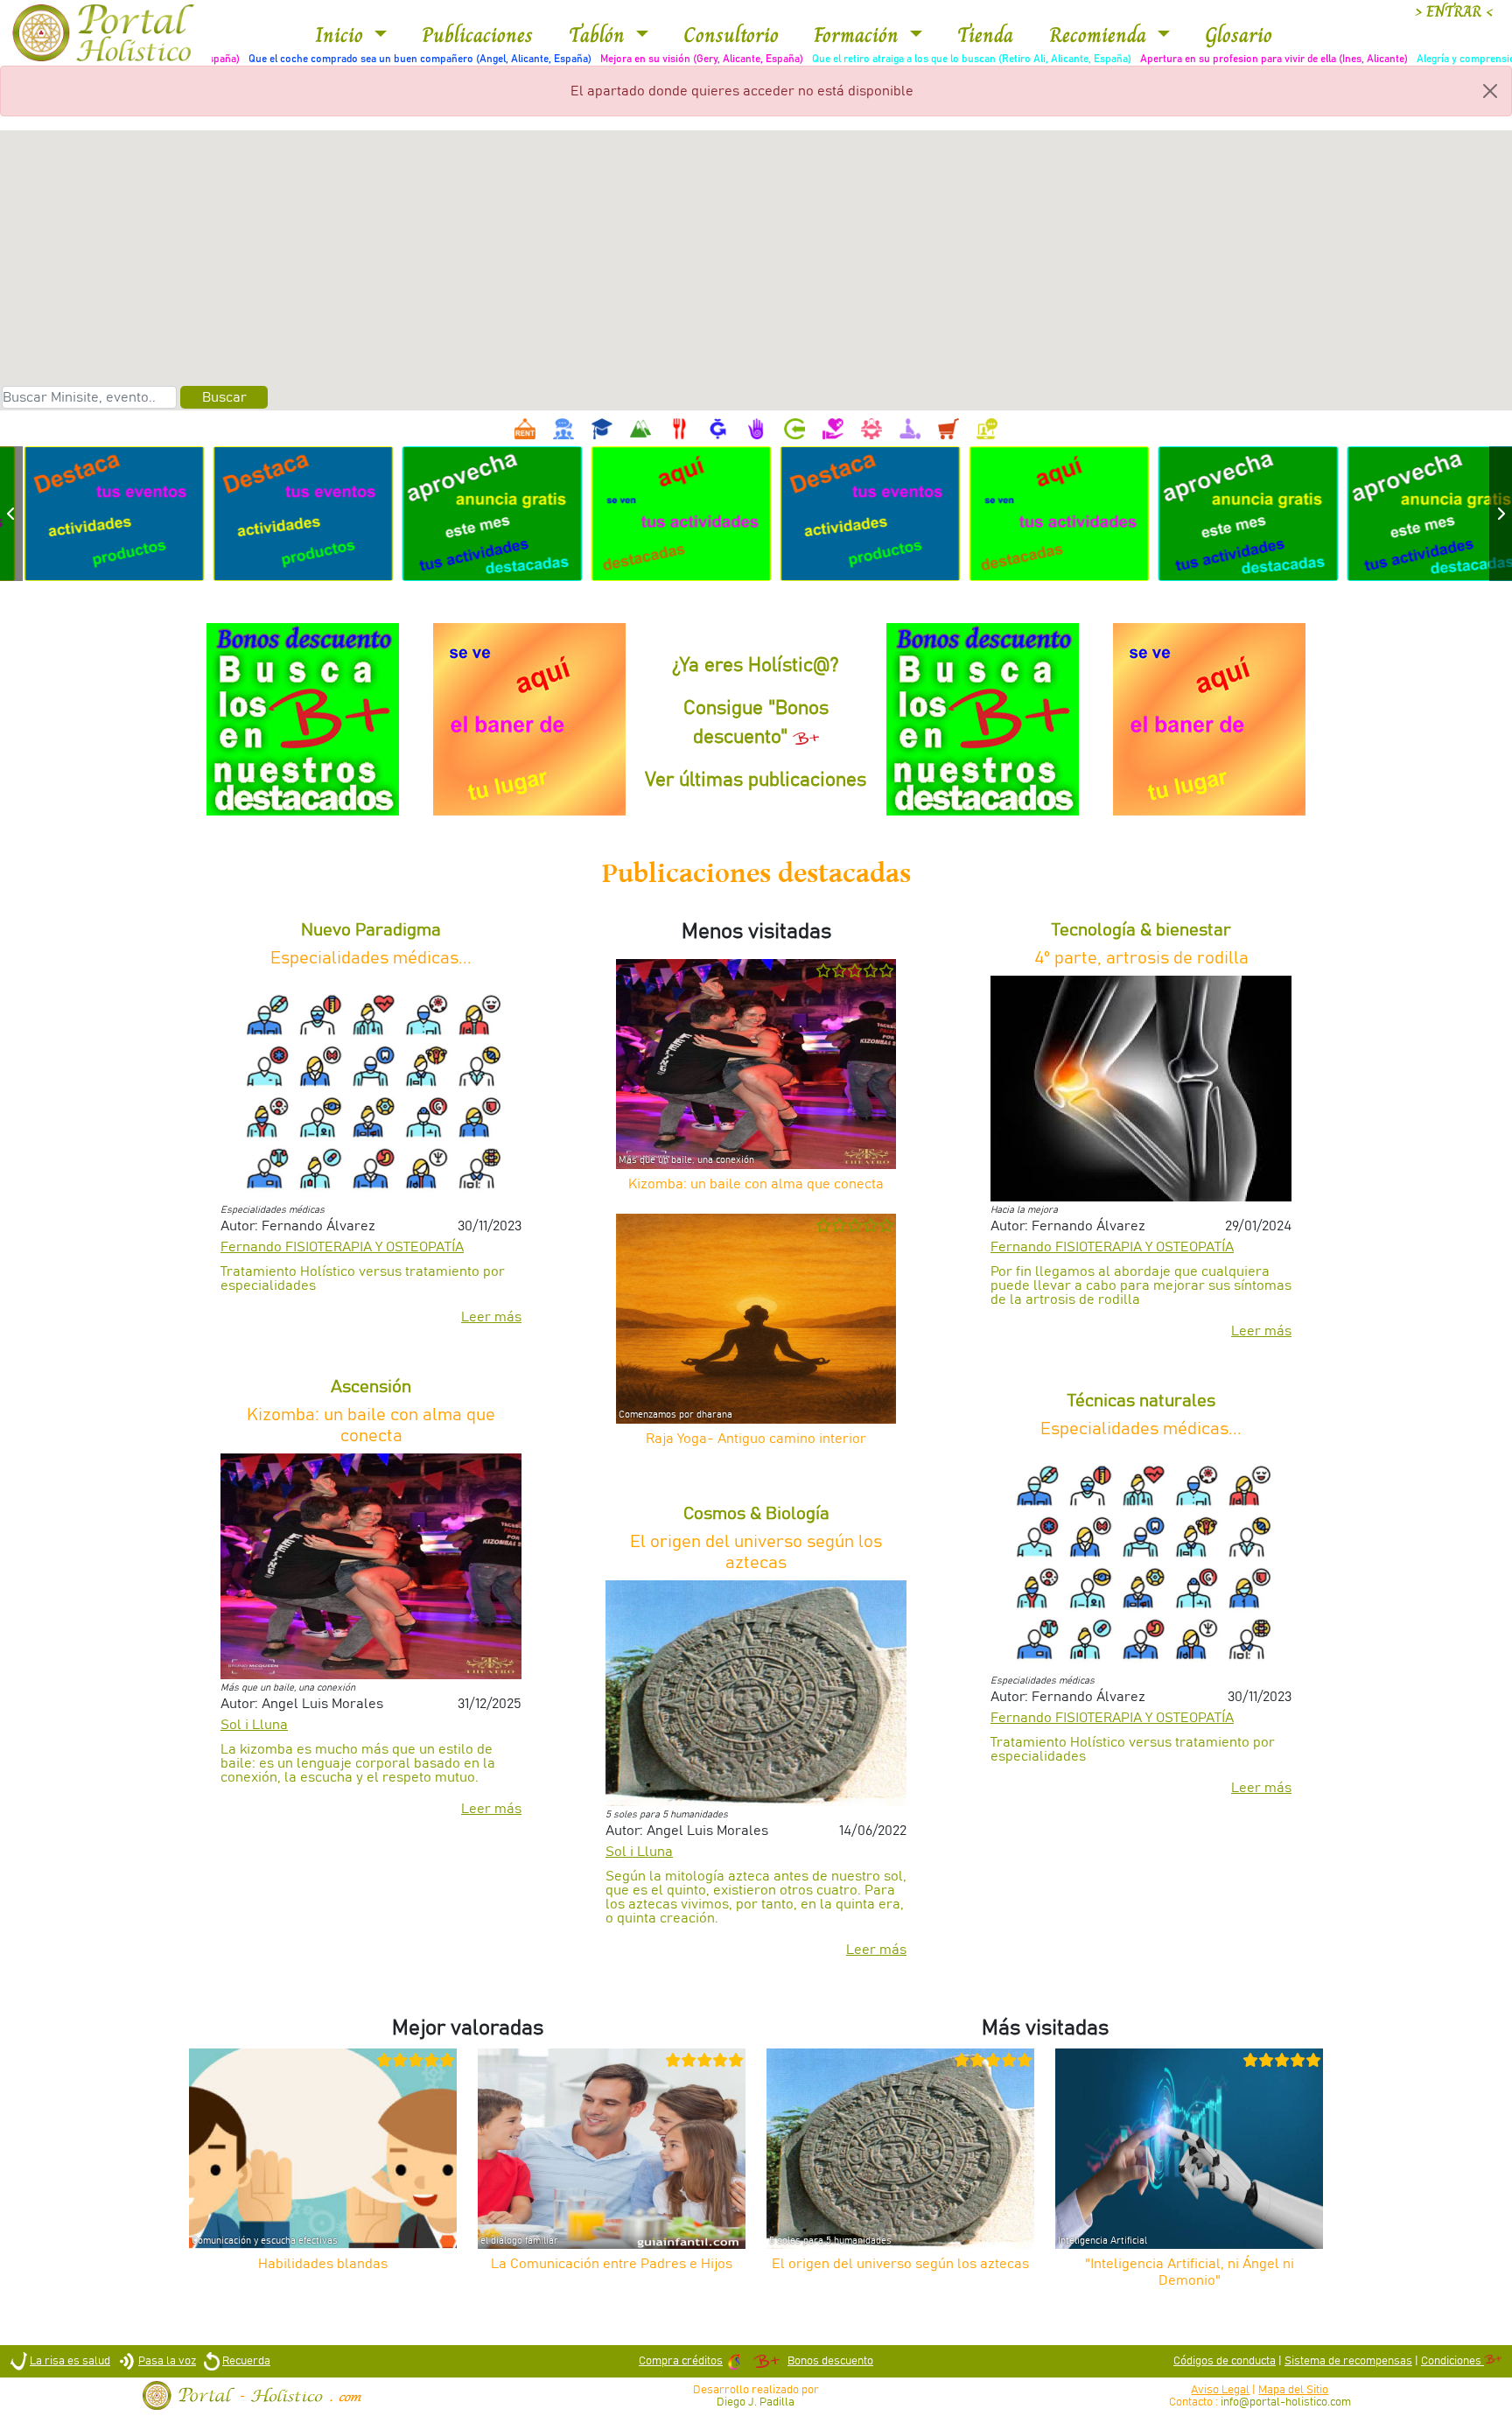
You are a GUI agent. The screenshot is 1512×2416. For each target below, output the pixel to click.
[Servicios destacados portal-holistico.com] (661, 513)
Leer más (491, 1317)
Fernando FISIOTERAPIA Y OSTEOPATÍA (342, 1247)
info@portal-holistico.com (1286, 2402)
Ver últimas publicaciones (756, 781)
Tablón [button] (600, 35)
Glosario (1239, 35)
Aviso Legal (1220, 2390)
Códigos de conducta (1225, 2361)
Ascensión (371, 1387)
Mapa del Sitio (1293, 2390)
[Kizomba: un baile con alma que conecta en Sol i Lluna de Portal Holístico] (371, 1565)
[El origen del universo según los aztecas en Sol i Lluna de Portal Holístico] (756, 1692)
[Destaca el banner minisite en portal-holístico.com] (529, 719)
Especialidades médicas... (371, 958)
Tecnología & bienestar (1141, 930)
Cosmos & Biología (756, 1514)
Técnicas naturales (1141, 1401)
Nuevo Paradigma (371, 930)
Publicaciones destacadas (756, 874)
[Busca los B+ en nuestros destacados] (302, 719)
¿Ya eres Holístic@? (756, 666)
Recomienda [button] (1101, 35)
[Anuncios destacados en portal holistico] (94, 513)
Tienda (985, 35)
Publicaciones (477, 35)
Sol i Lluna (254, 1725)
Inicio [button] (342, 35)
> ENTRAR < (1454, 12)
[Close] (1490, 91)
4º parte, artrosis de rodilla (1141, 958)
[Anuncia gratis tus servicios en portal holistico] (472, 513)
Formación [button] (859, 35)
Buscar (224, 397)
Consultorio (731, 35)
